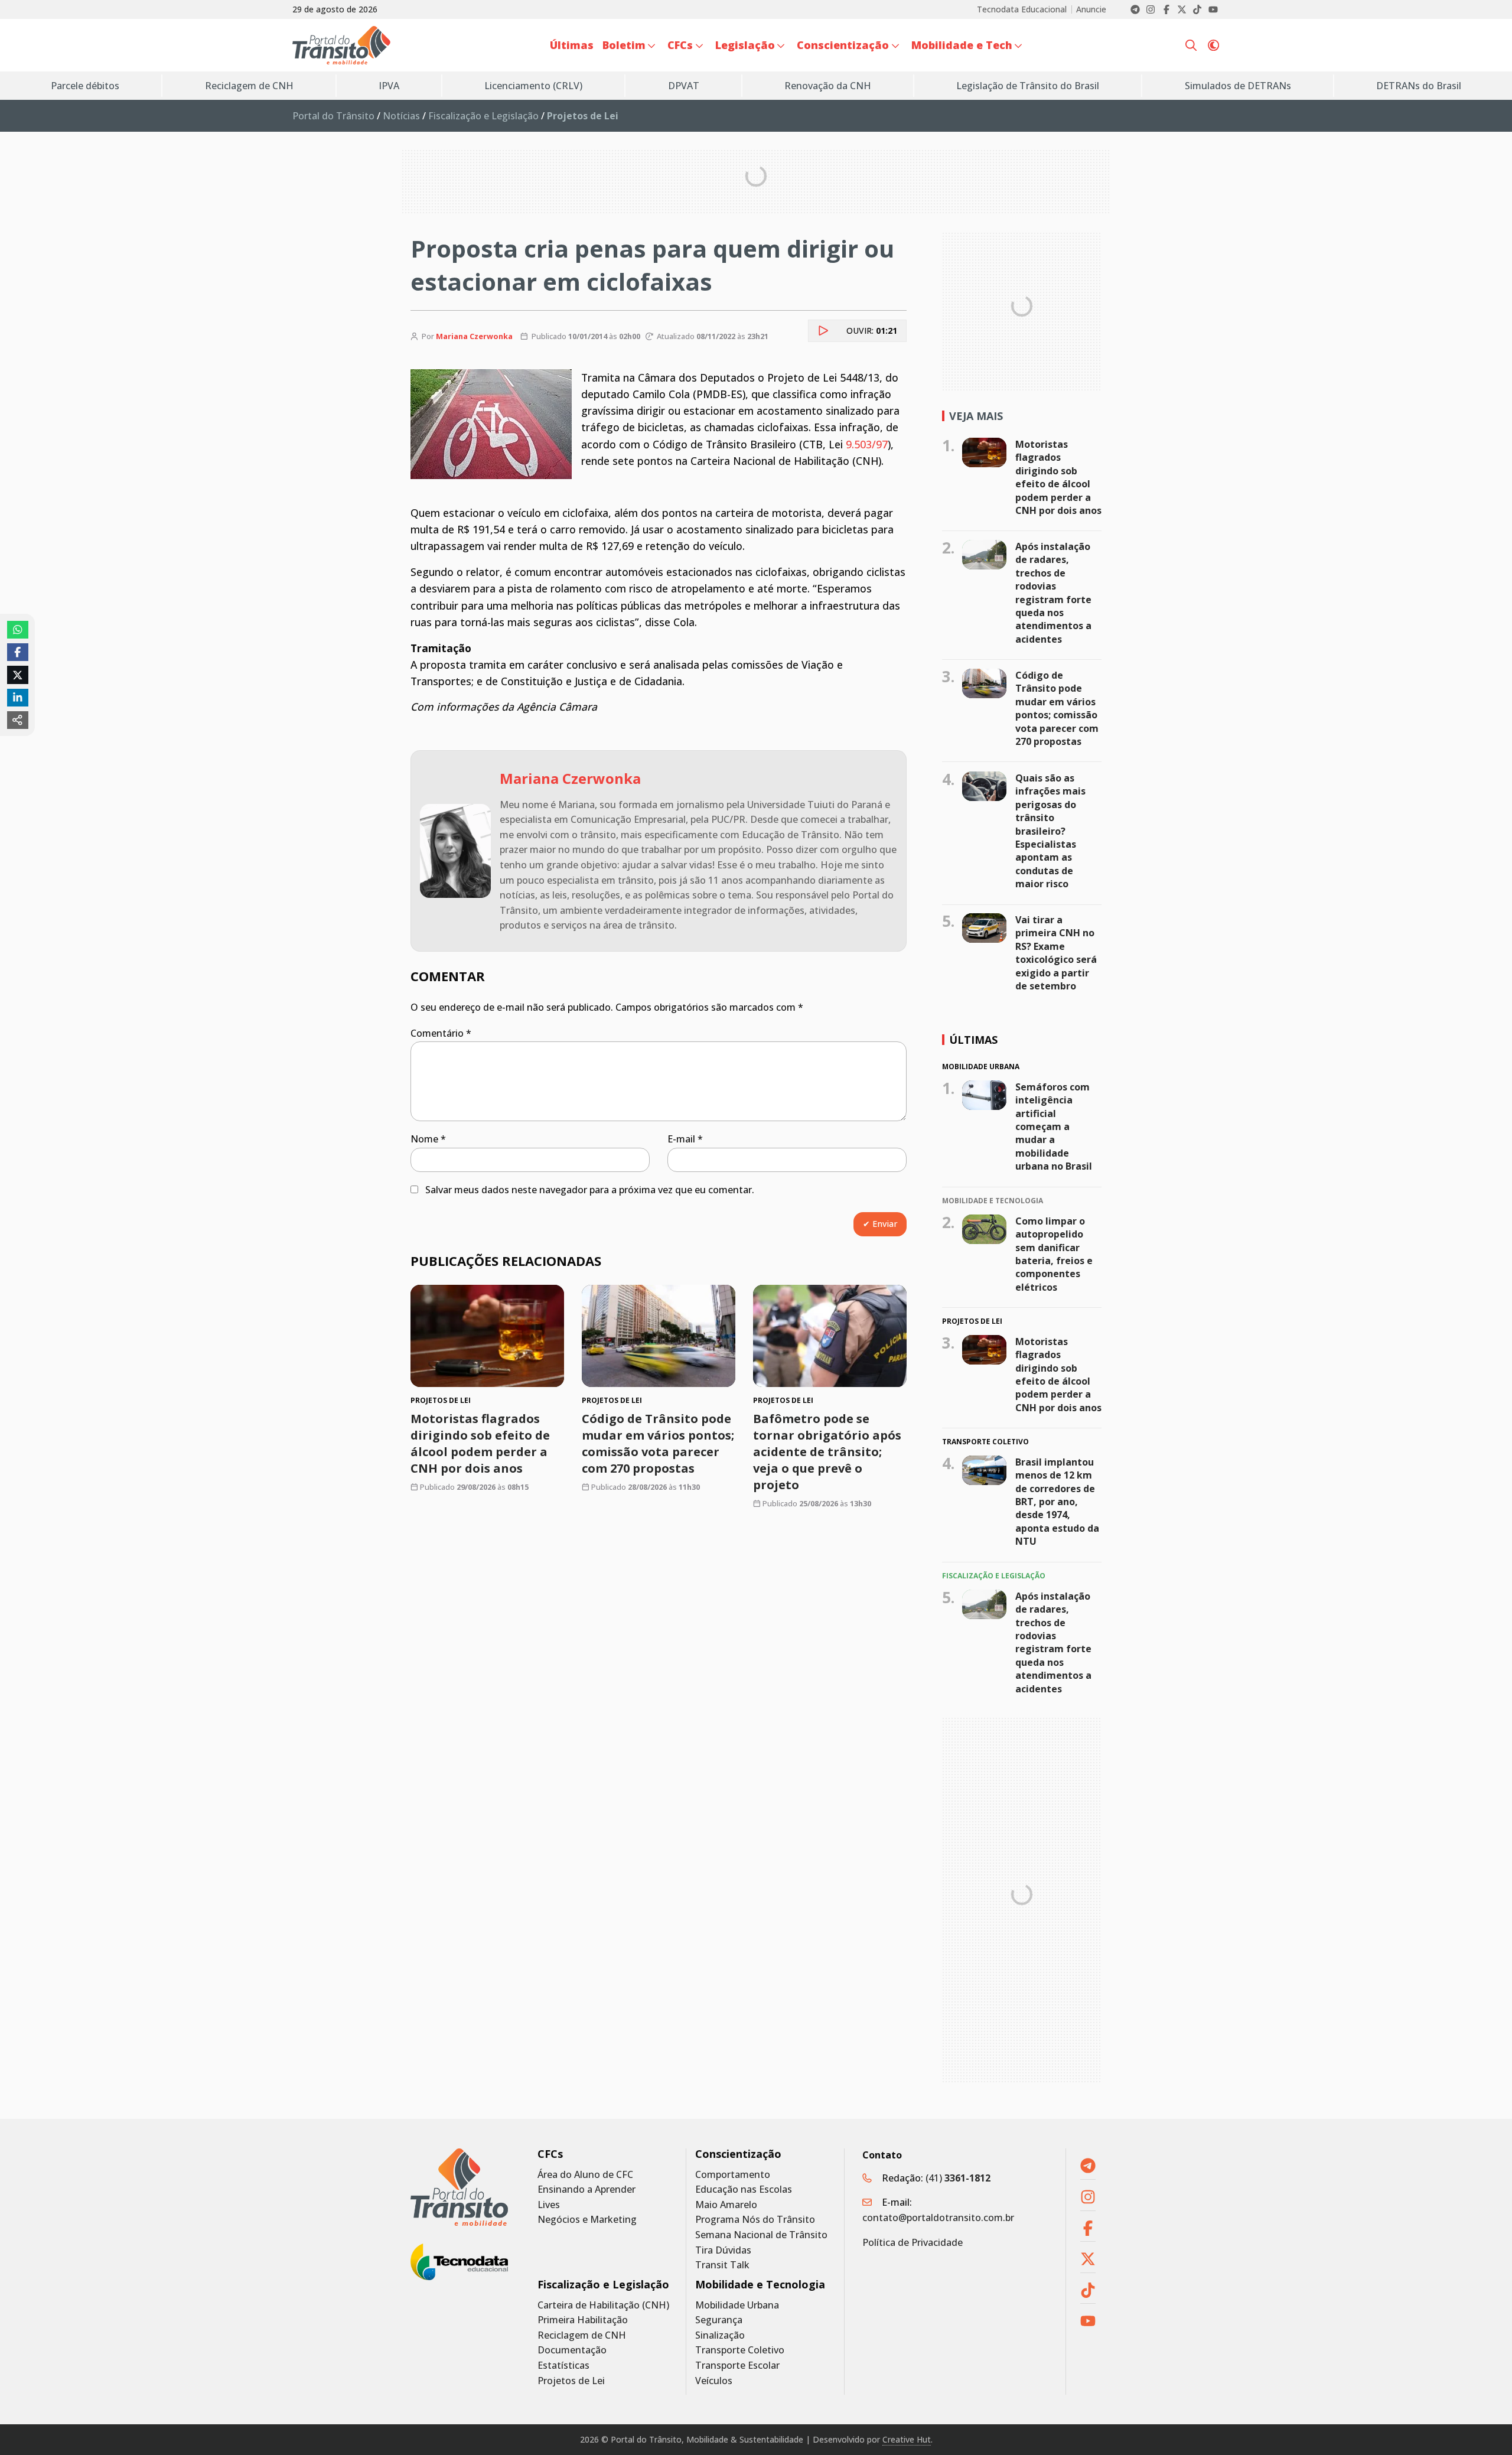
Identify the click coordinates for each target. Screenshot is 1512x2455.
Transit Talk (722, 2265)
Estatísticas (563, 2366)
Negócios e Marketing (587, 2220)
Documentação (572, 2350)
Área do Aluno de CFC (585, 2175)
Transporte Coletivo (740, 2350)
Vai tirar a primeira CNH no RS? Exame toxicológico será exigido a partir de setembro (1056, 953)
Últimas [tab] (973, 1040)
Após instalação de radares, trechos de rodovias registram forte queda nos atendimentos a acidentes (1053, 593)
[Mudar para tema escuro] (1213, 45)
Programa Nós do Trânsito (755, 2220)
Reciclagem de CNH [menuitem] (249, 86)
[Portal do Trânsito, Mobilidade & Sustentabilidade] (459, 2187)
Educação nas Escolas (744, 2189)
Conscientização (738, 2154)
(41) (958, 2178)
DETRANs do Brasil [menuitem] (1419, 86)
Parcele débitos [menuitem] (85, 86)
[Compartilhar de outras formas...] (18, 720)
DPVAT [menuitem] (684, 86)
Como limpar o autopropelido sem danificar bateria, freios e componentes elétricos (1054, 1254)
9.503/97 (867, 444)
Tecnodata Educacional (1022, 9)
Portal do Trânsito (333, 116)
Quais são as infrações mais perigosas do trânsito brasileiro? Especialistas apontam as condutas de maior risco (1050, 831)
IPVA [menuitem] (389, 86)
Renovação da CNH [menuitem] (828, 86)
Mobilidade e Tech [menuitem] (962, 45)
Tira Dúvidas (723, 2250)
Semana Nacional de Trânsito (761, 2235)
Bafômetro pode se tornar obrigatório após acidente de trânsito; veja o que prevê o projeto (827, 1452)
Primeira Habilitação (583, 2320)
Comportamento (733, 2175)
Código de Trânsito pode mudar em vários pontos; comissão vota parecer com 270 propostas (658, 1443)
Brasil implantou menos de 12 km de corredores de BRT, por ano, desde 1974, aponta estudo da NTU (1057, 1502)
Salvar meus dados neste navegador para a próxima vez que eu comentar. (590, 1190)
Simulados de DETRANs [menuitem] (1238, 86)
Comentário (441, 1033)
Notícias (401, 116)
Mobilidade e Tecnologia (760, 2285)
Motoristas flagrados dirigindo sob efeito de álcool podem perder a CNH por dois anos (480, 1443)
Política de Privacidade (913, 2242)
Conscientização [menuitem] (843, 45)
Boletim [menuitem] (624, 45)
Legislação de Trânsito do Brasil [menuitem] (1028, 86)
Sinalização (720, 2335)
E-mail (685, 1139)
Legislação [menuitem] (745, 45)
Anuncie (1091, 9)
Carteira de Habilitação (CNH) (603, 2305)
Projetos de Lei (571, 2381)
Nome (428, 1139)
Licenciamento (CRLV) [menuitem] (533, 86)
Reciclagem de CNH (582, 2335)
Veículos (714, 2381)
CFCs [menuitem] (680, 45)
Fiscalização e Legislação (483, 116)
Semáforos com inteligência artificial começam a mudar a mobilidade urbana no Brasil (1054, 1126)
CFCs (550, 2154)
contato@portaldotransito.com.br (938, 2218)
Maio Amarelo (726, 2205)
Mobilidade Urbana (737, 2305)
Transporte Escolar (737, 2366)
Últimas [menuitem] (572, 45)
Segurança (719, 2320)
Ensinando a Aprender (586, 2189)
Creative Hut (907, 2439)
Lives (549, 2205)
